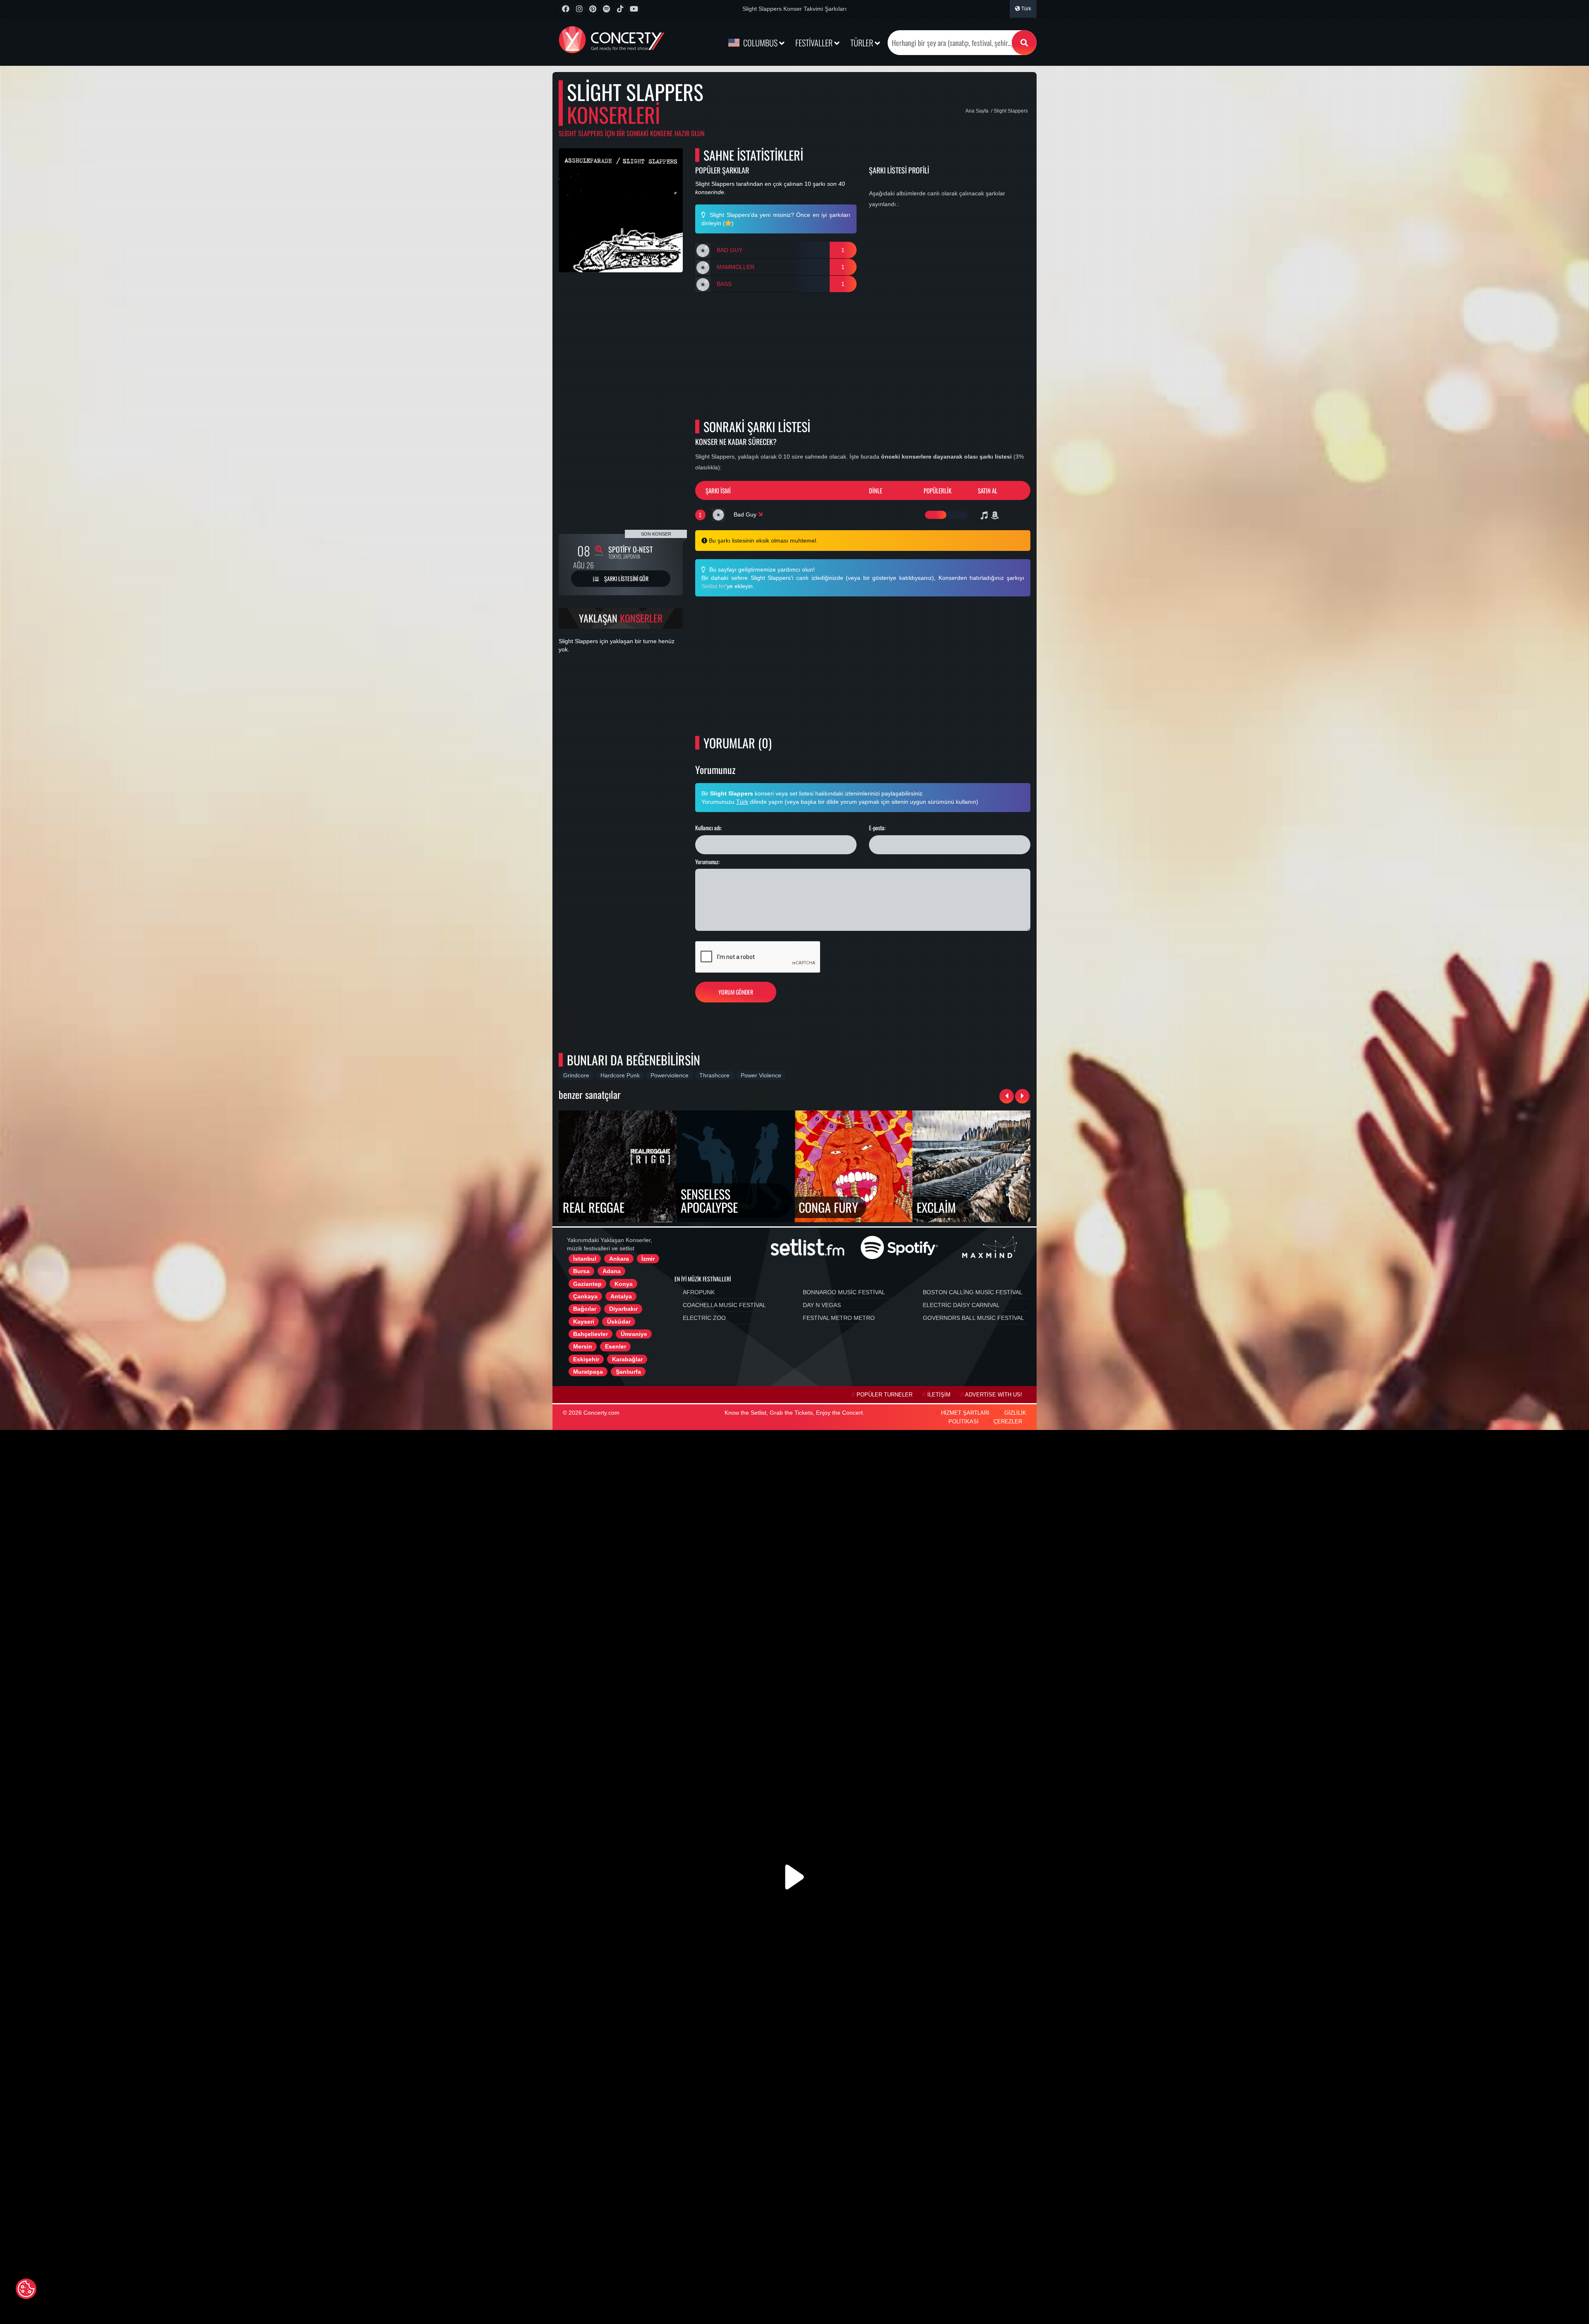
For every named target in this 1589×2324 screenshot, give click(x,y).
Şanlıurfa (628, 1372)
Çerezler (1008, 1422)
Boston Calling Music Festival (973, 1292)
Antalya (621, 1296)
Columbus (760, 43)
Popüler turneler (885, 1395)
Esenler (616, 1346)
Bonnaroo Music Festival (844, 1292)
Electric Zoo (704, 1318)
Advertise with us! (994, 1395)
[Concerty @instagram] (579, 9)
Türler (863, 43)
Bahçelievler (590, 1334)
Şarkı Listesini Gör (626, 578)
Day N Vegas (822, 1305)
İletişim (939, 1395)
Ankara (619, 1259)
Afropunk (699, 1292)
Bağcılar (585, 1309)
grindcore (576, 1075)
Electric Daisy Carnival (961, 1305)
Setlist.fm (713, 586)
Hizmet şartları (965, 1413)
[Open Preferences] (26, 2289)
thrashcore (714, 1075)
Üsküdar (619, 1322)
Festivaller (815, 43)
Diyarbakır (623, 1309)
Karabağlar (627, 1359)
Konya (624, 1284)
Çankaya (585, 1296)
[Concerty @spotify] (606, 9)
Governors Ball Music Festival (973, 1318)
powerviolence (670, 1075)
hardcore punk (620, 1075)
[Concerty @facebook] (565, 9)
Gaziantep (587, 1284)
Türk (1026, 9)
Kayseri (584, 1322)
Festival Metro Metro (839, 1318)
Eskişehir (586, 1359)
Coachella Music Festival (724, 1305)
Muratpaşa (588, 1372)
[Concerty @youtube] (634, 9)
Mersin (583, 1346)
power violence (761, 1075)
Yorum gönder (736, 992)
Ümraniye (634, 1334)
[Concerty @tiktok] (620, 9)
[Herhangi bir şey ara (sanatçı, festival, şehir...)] (1024, 43)
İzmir (648, 1259)
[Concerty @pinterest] (593, 9)
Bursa (581, 1271)
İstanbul (585, 1259)
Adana (612, 1271)
